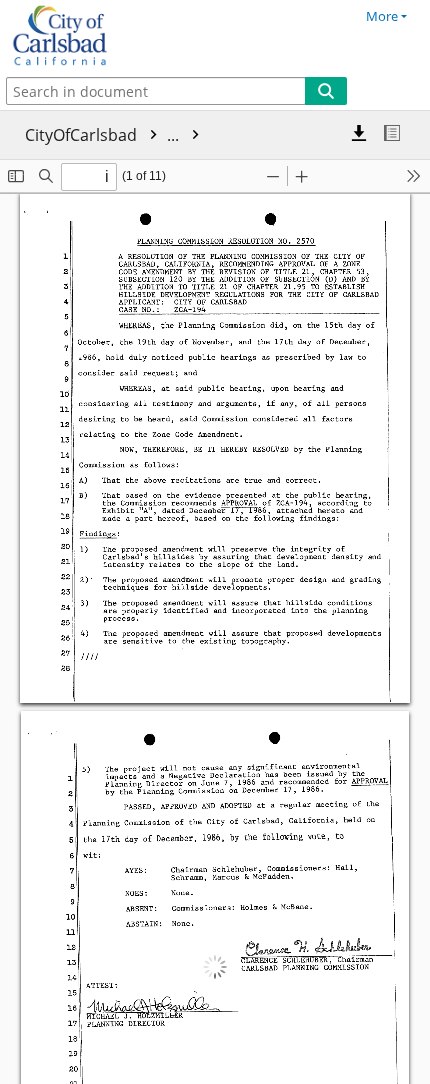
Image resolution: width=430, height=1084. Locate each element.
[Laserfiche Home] (85, 36)
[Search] (326, 91)
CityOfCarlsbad (104, 135)
